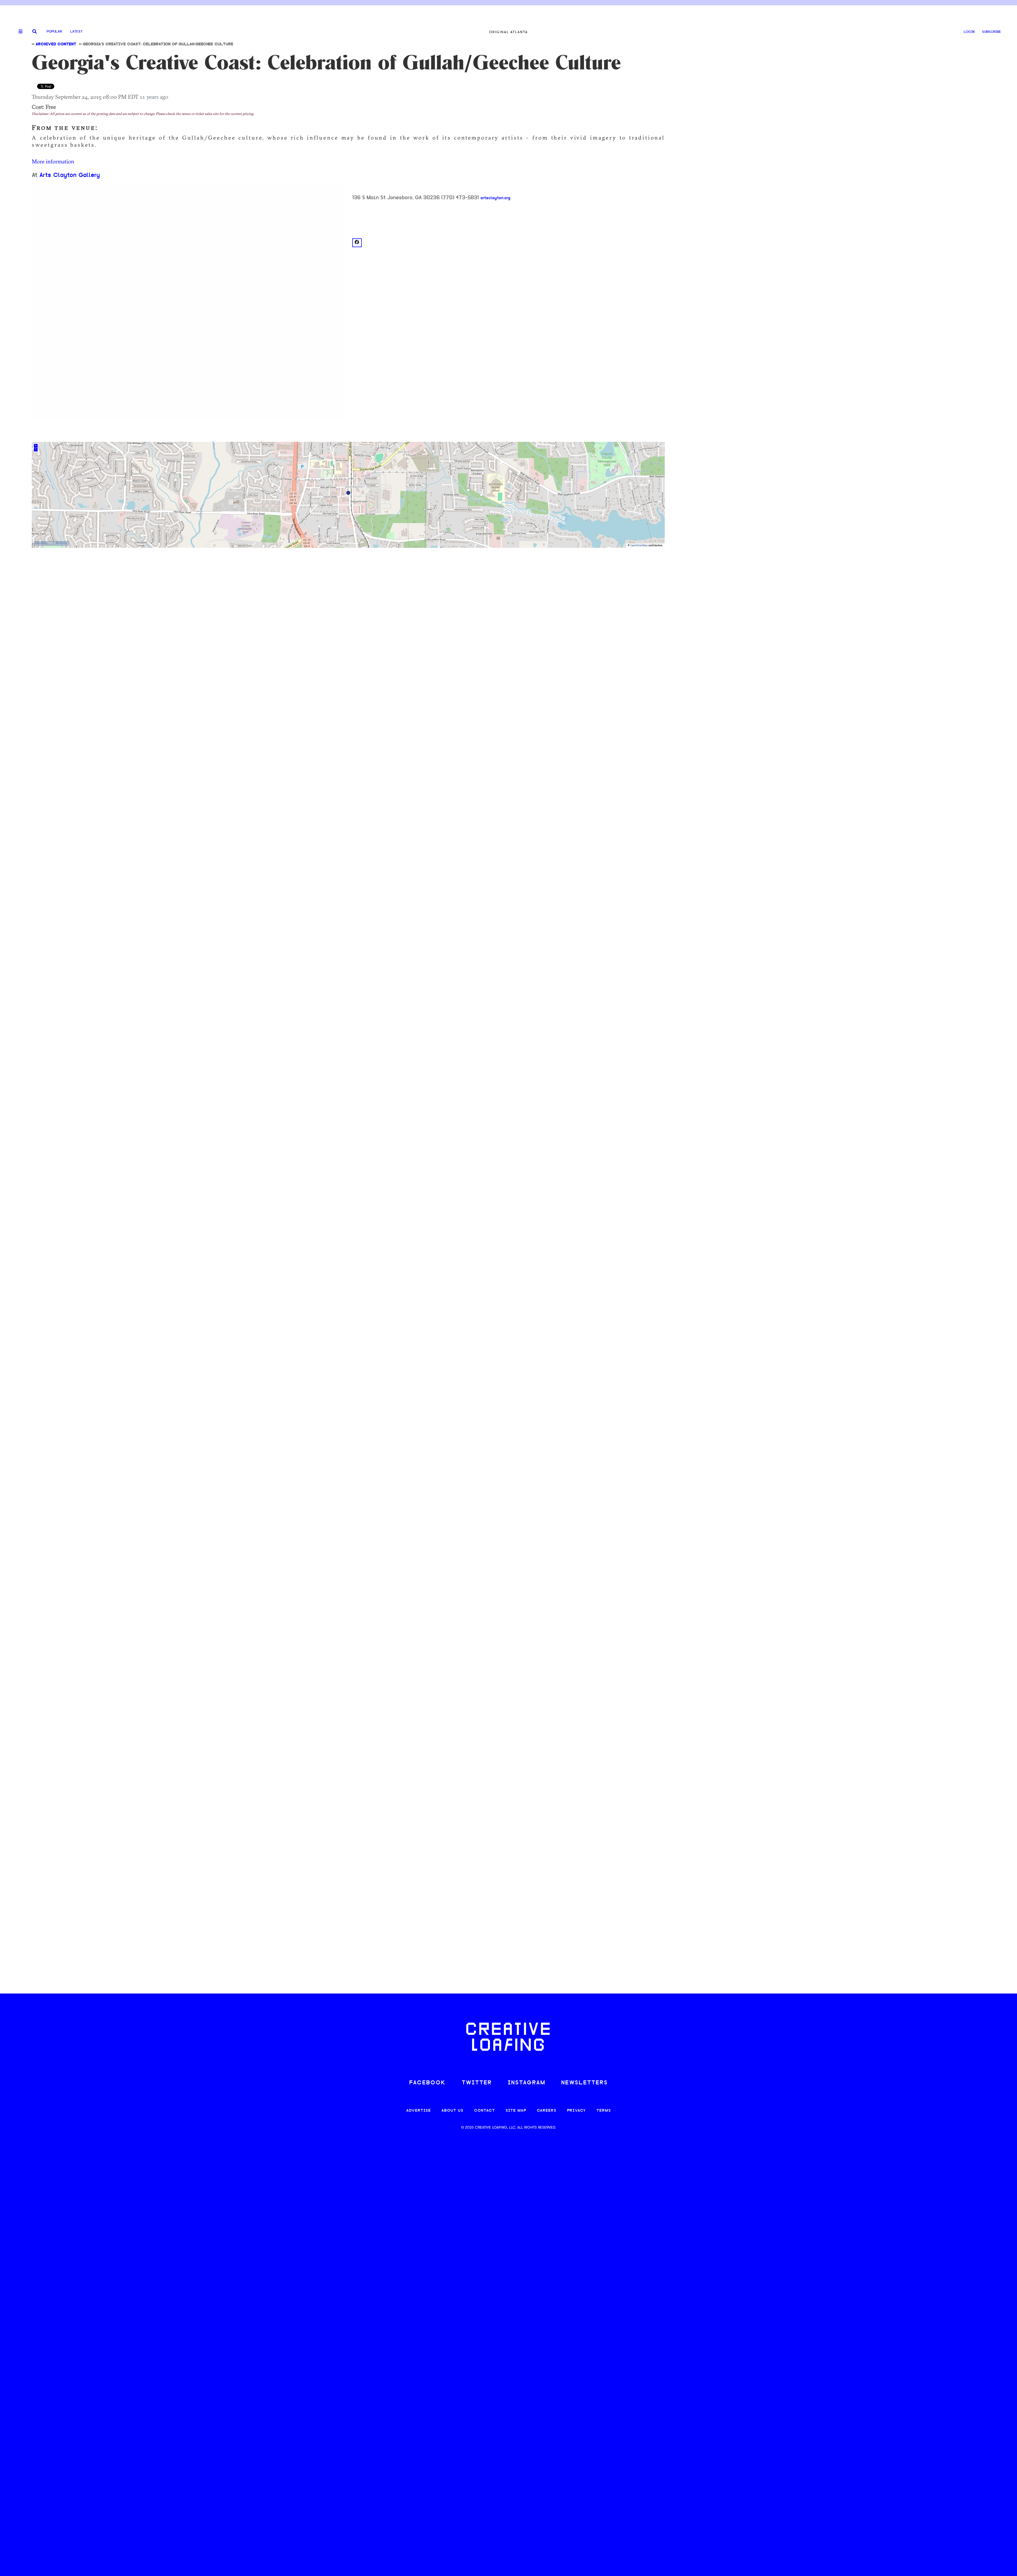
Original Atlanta (508, 32)
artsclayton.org (495, 198)
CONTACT (485, 2111)
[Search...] (35, 32)
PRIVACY (576, 2111)
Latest (76, 32)
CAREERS (547, 2111)
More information (53, 161)
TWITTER (477, 2083)
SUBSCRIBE (992, 32)
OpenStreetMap (639, 546)
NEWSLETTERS (585, 2083)
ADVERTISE (419, 2111)
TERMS (604, 2111)
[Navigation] (19, 32)
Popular (54, 32)
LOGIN (969, 32)
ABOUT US (452, 2111)
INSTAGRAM (527, 2083)
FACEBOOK (427, 2083)
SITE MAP (516, 2111)
